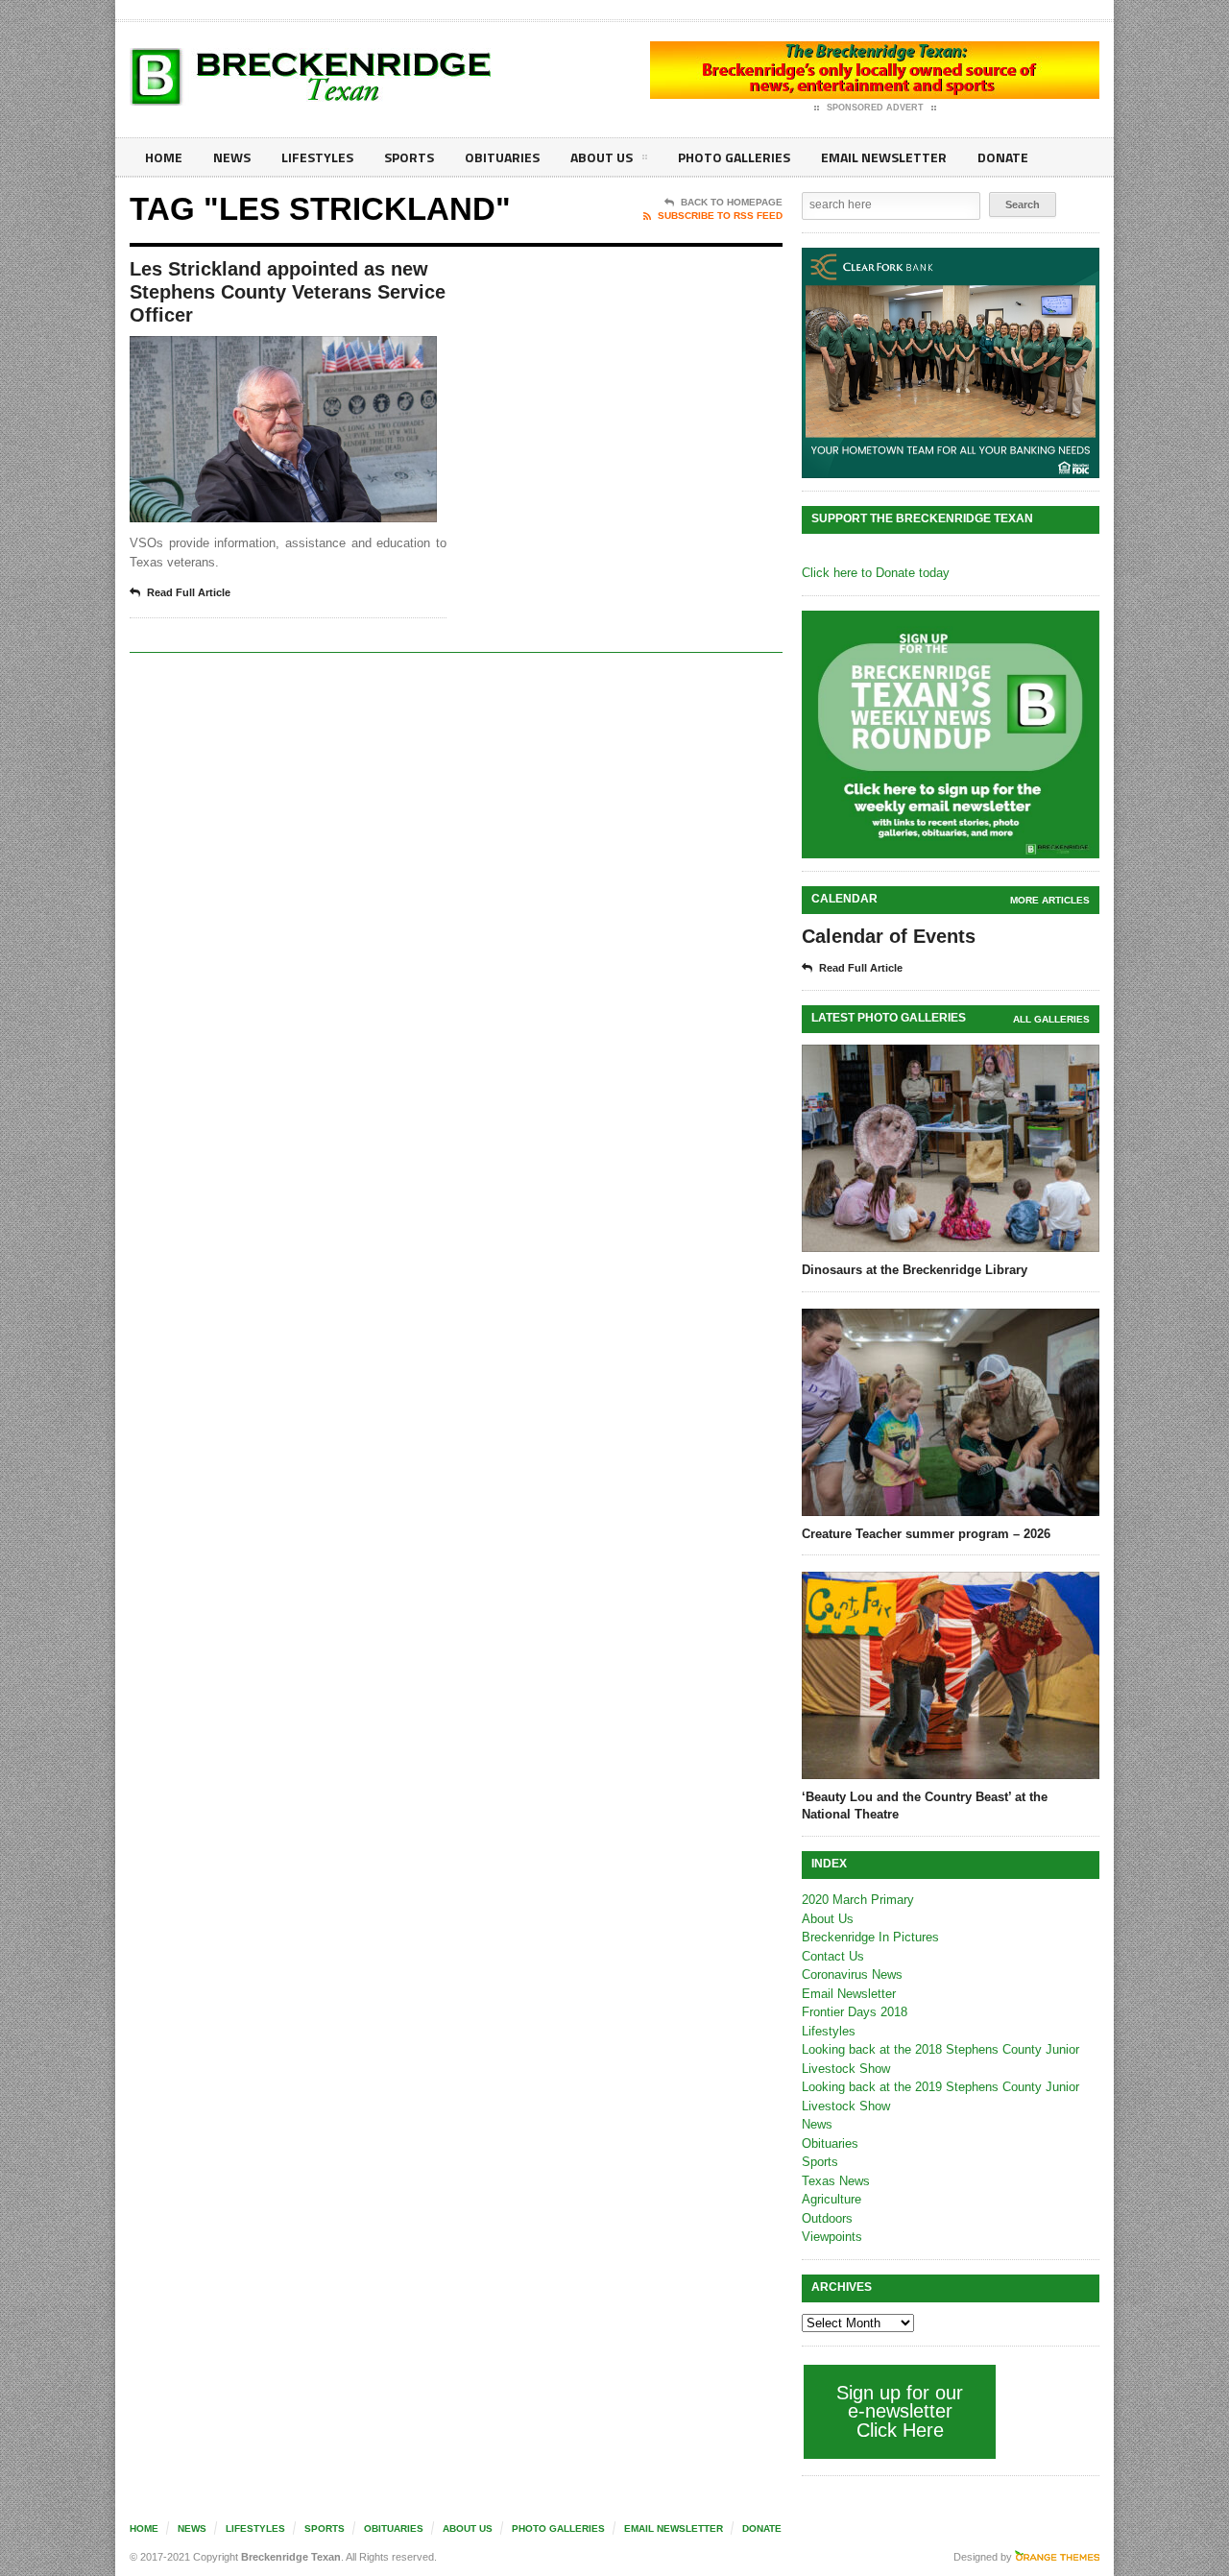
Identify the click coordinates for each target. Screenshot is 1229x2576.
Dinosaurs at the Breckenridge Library (915, 1270)
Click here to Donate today (876, 573)
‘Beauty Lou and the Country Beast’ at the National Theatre (925, 1806)
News (232, 157)
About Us (602, 157)
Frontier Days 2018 (855, 2012)
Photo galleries (734, 157)
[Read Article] (307, 353)
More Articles (1050, 900)
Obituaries (502, 157)
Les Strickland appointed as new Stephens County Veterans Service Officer (288, 292)
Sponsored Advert (875, 108)
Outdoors (827, 2218)
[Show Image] (260, 353)
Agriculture (831, 2199)
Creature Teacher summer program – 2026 (926, 1534)
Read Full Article (189, 592)
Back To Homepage (732, 202)
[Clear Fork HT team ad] (951, 363)
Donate (1003, 157)
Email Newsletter (884, 157)
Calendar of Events (889, 936)
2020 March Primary (858, 1900)
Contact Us (833, 1956)
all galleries (1051, 1019)
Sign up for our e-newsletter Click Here (900, 2411)
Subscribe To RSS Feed (720, 216)
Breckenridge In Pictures (870, 1937)
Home (164, 157)
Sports (409, 157)
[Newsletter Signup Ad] (951, 734)
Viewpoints (832, 2237)
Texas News (836, 2181)
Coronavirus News (852, 1974)
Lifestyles (317, 157)
